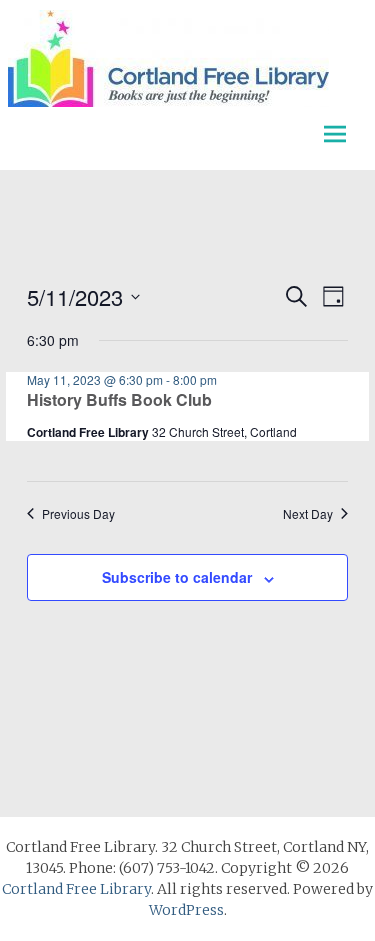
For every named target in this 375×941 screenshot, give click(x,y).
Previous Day (78, 514)
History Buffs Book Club (119, 399)
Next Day (308, 514)
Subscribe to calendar (177, 577)
